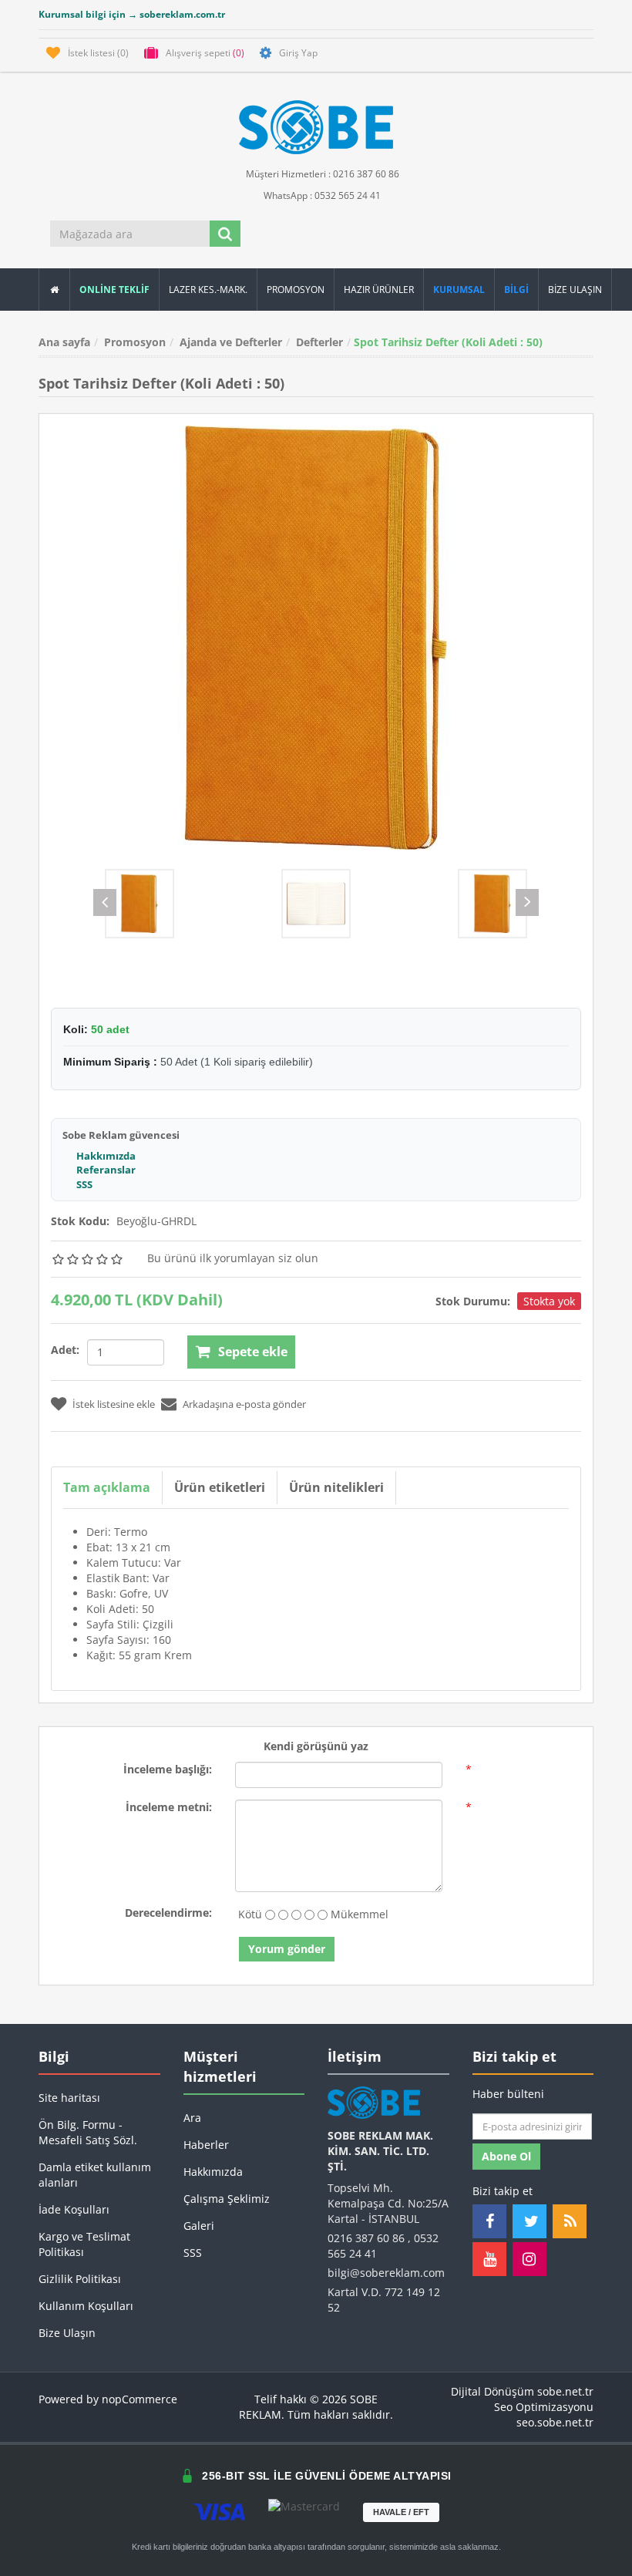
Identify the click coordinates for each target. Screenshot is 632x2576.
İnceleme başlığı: (168, 1769)
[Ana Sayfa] (54, 290)
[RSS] (570, 2221)
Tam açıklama (107, 1487)
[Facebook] (489, 2221)
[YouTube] (489, 2259)
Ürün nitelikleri (336, 1487)
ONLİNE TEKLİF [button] (114, 290)
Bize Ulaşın (575, 290)
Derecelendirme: (168, 1913)
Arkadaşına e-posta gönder (244, 1404)
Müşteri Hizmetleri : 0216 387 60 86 (321, 174)
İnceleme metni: (169, 1807)
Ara (192, 2118)
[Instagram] (529, 2259)
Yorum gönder (287, 1949)
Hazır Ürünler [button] (379, 290)
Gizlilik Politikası (80, 2279)
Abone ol (506, 2156)
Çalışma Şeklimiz (227, 2199)
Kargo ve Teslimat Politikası (84, 2244)
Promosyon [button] (296, 290)
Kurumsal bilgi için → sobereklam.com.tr (132, 14)
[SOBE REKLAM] (316, 127)
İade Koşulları (74, 2209)
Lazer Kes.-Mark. (208, 290)
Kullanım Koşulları (86, 2306)
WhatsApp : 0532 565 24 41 (321, 195)
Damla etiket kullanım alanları (95, 2175)
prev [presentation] (105, 902)
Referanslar (106, 1170)
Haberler (206, 2145)
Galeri (199, 2226)
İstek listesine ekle (114, 1404)
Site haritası (69, 2098)
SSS (84, 1184)
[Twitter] (529, 2221)
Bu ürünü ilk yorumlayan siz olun (233, 1258)
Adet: (65, 1350)
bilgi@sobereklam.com (386, 2273)
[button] (517, 290)
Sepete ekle (253, 1352)
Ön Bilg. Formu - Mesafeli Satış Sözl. (88, 2132)
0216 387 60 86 (366, 2238)
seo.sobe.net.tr (555, 2422)
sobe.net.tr (565, 2391)
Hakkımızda (106, 1156)
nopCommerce (140, 2399)
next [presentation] (527, 902)
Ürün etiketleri (220, 1487)
